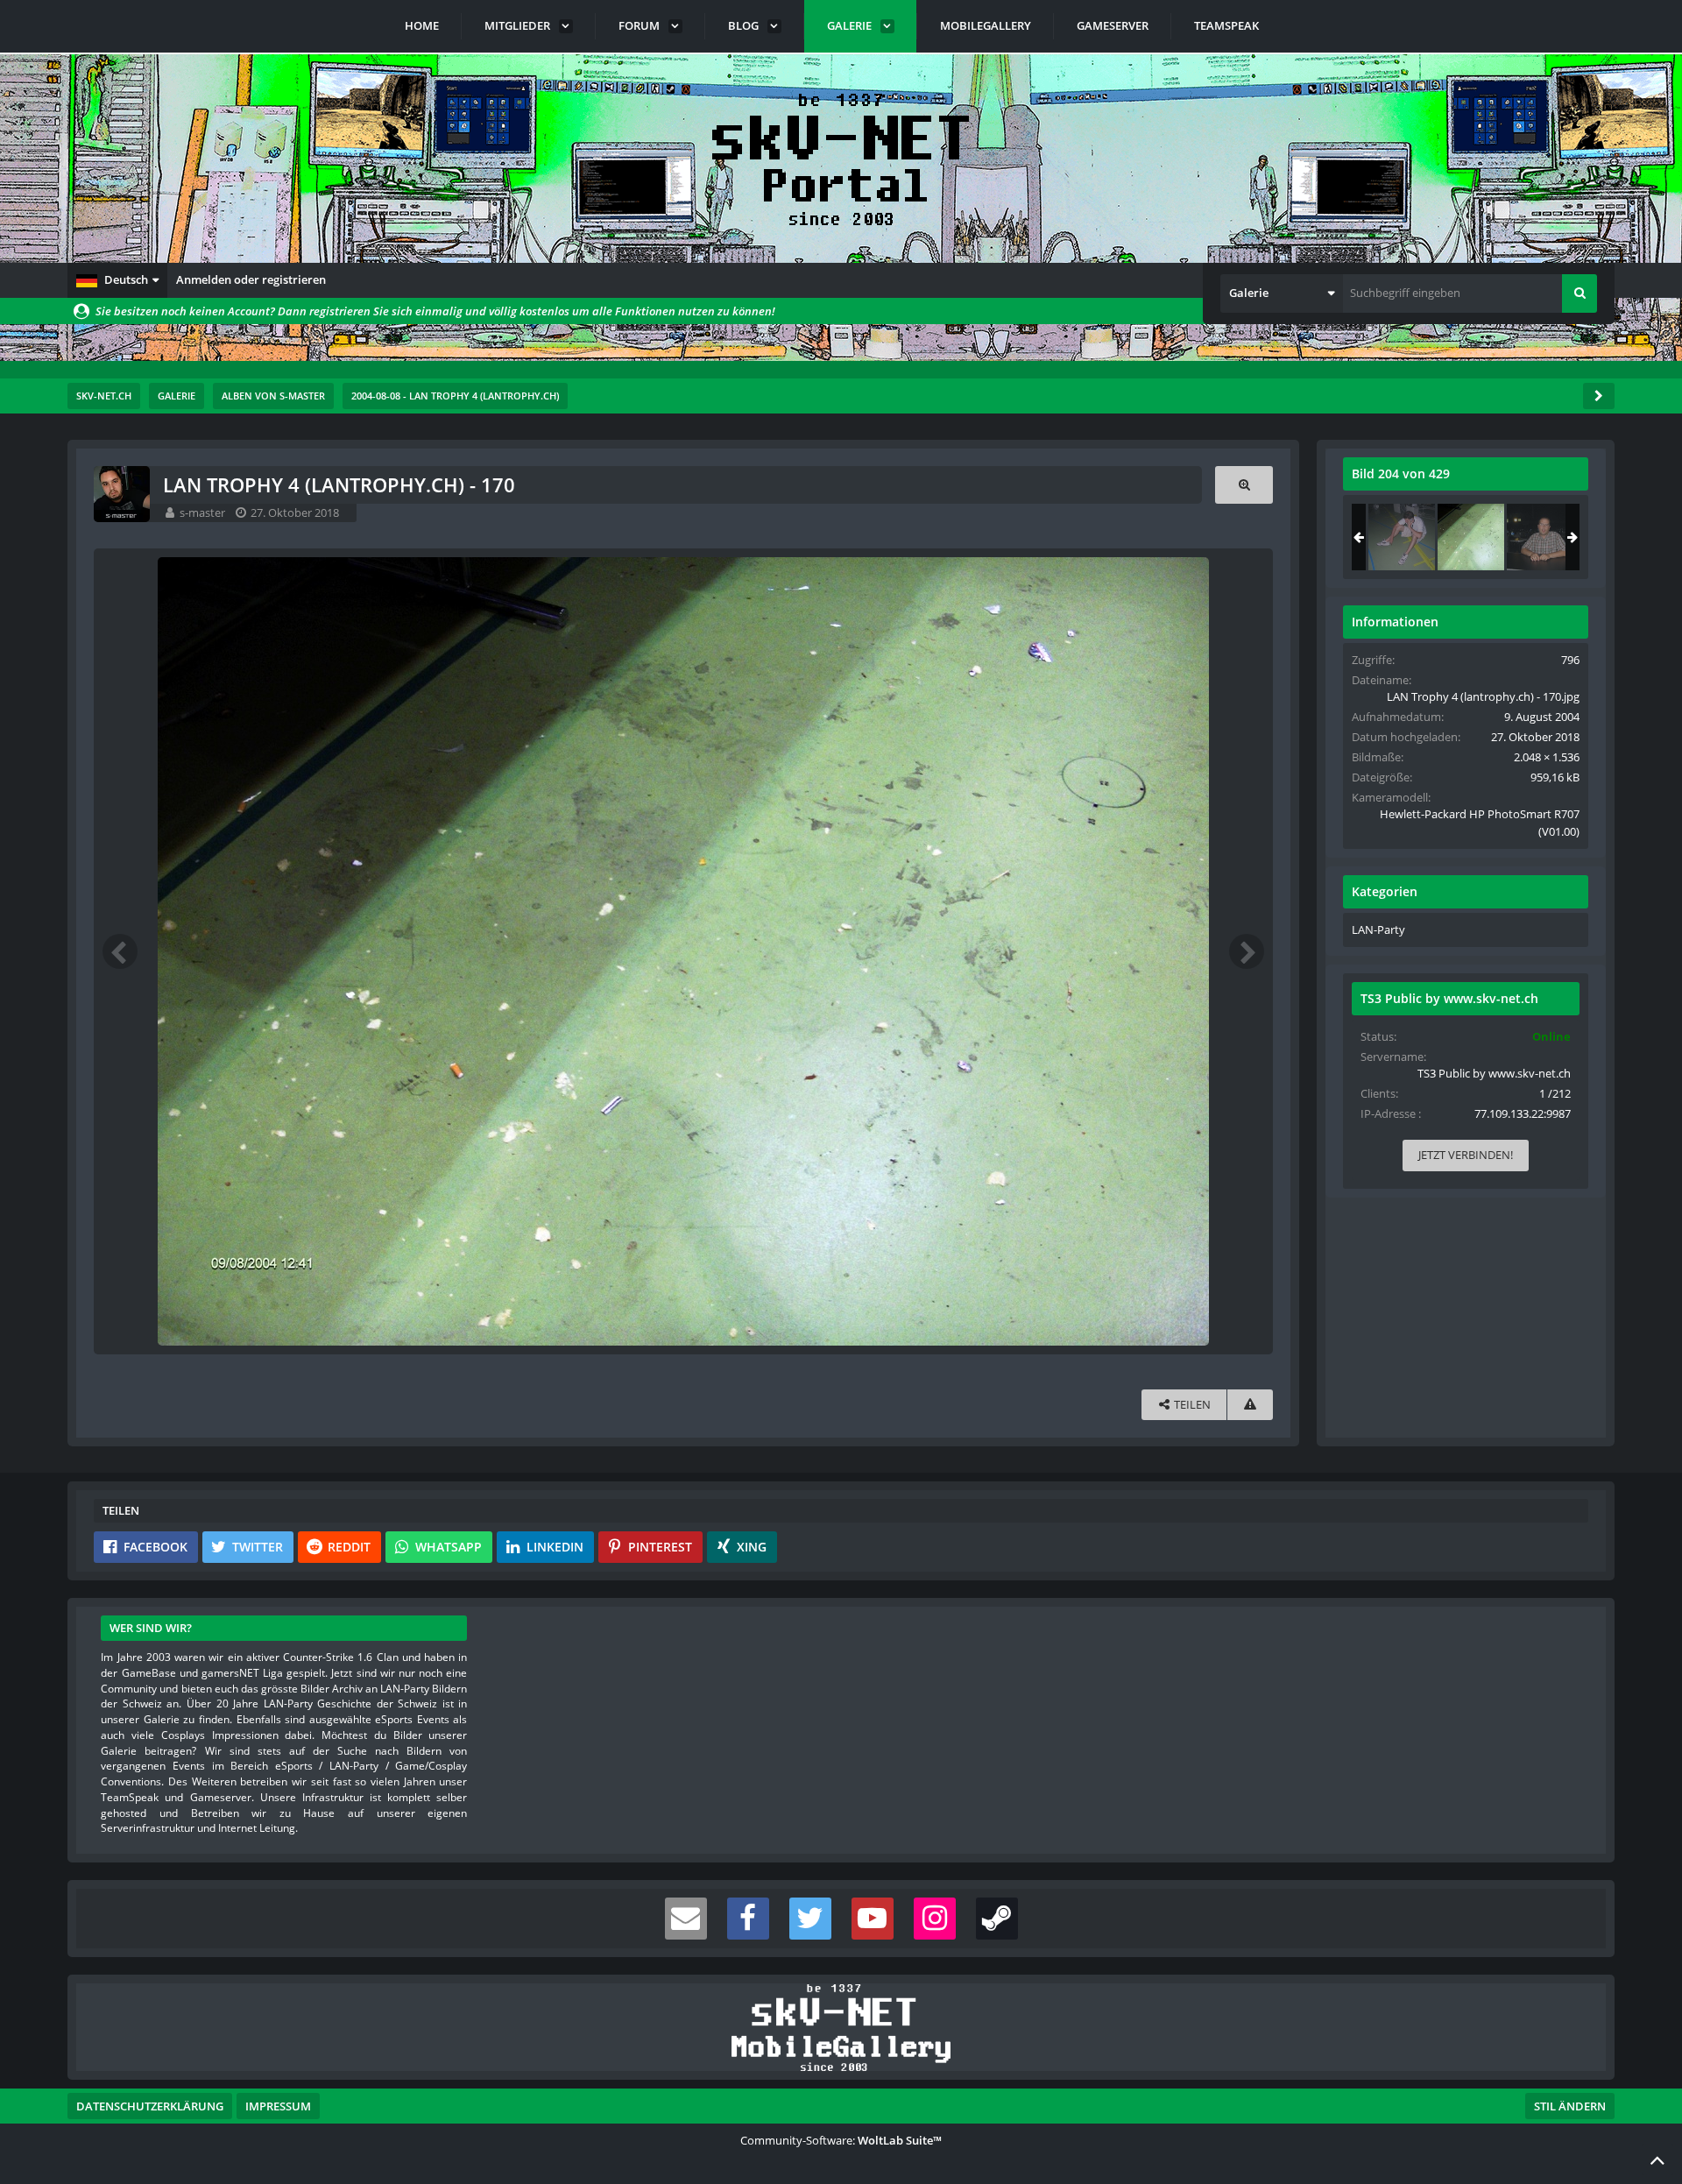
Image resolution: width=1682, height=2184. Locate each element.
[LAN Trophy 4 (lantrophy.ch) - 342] (1540, 537)
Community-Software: (841, 2140)
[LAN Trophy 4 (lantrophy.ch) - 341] (1402, 537)
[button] (117, 280)
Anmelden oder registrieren (251, 279)
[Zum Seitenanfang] (1657, 2159)
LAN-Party (1378, 929)
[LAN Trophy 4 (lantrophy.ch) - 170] (1471, 537)
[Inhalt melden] (1250, 1405)
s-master (202, 512)
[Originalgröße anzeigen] (1244, 485)
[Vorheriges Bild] (120, 951)
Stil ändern (1570, 2106)
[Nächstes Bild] (1247, 951)
